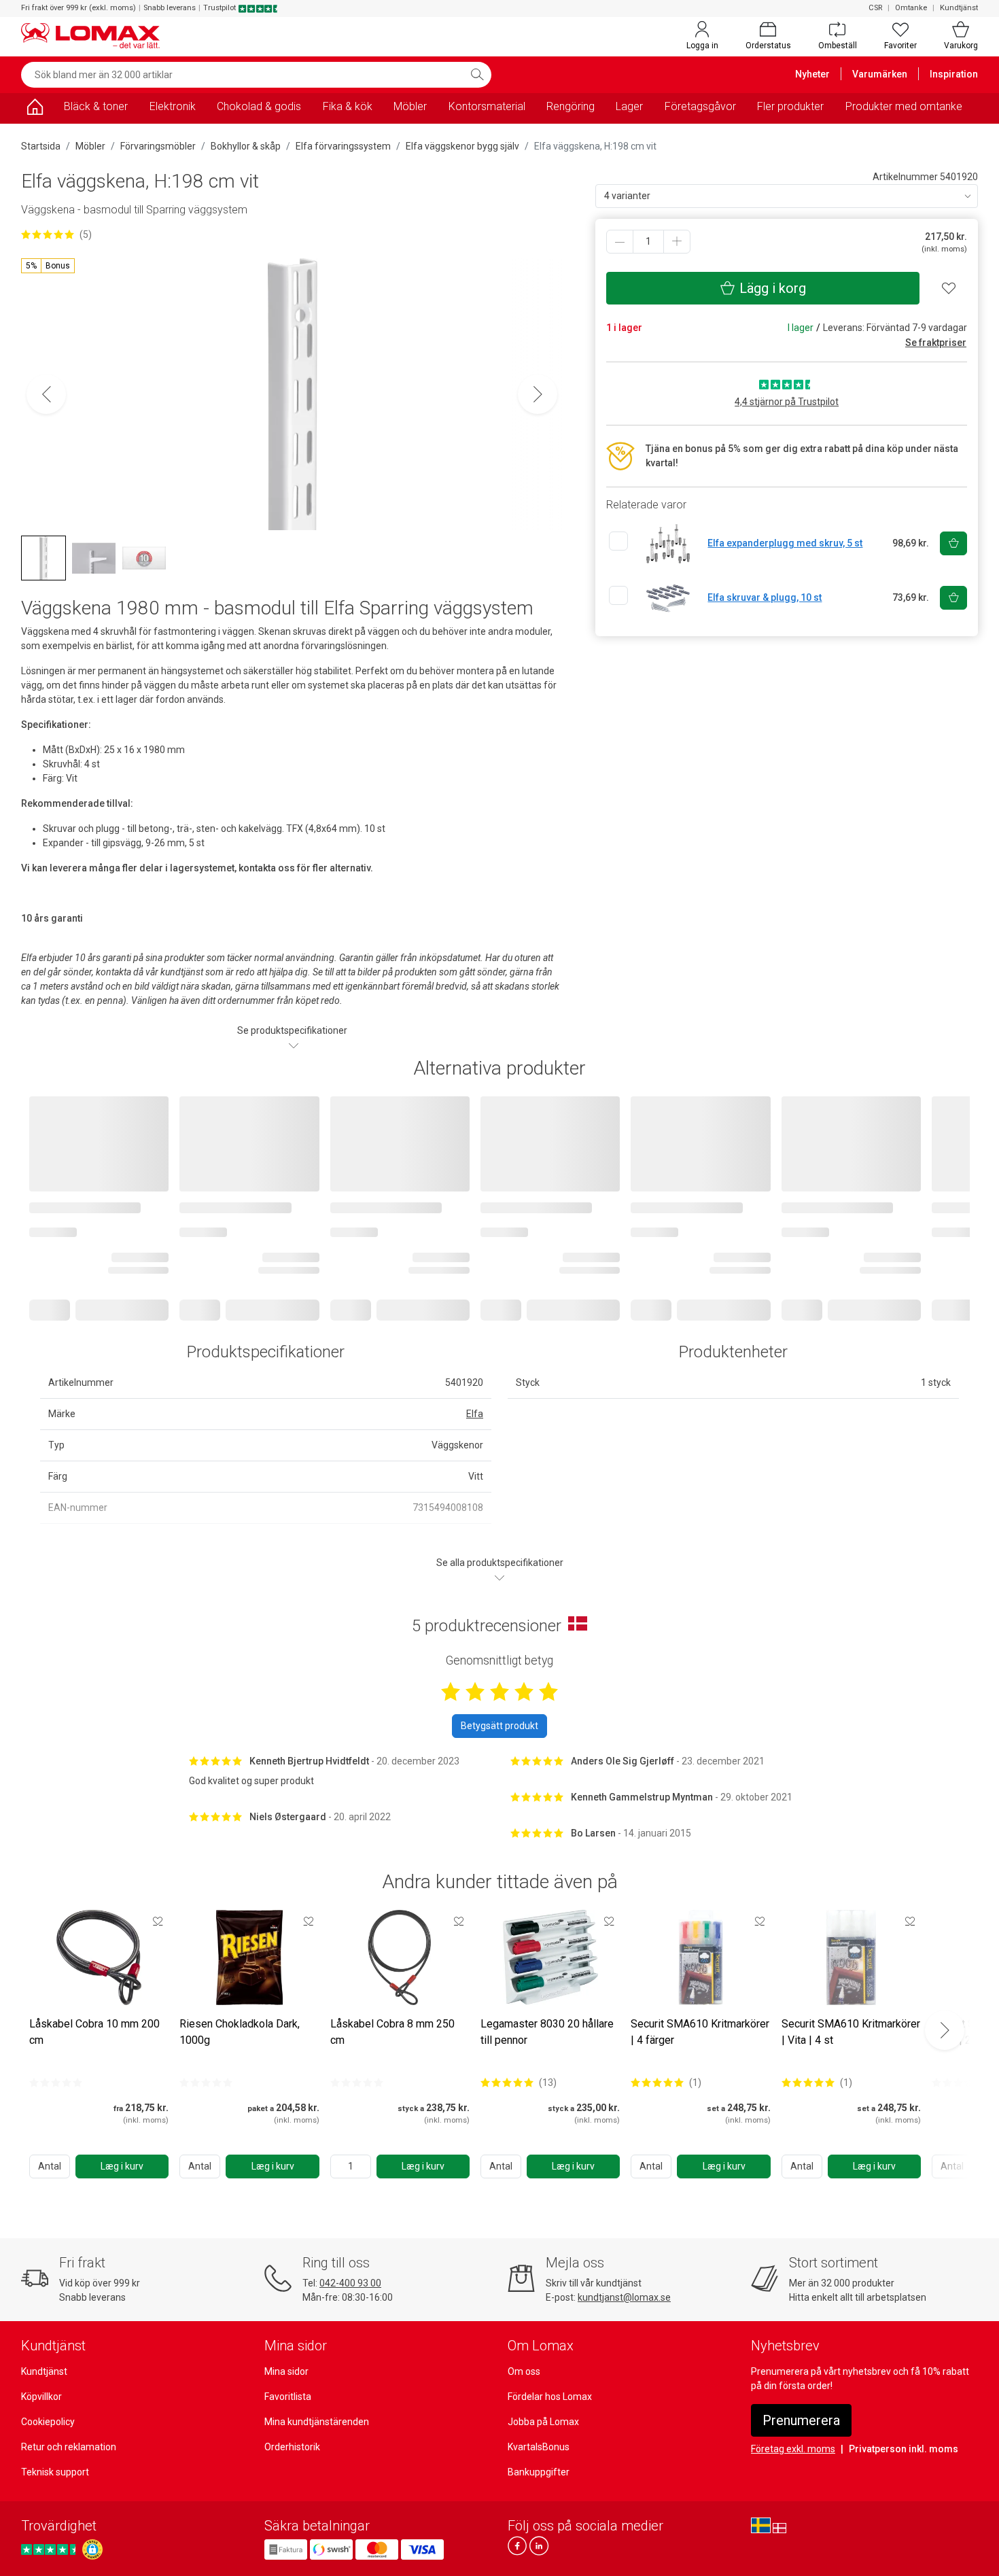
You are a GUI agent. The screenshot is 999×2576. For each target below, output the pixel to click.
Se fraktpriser (936, 343)
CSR (875, 8)
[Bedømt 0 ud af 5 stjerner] (56, 2083)
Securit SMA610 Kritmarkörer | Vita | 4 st (851, 2032)
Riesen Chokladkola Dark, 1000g (240, 2032)
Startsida (41, 146)
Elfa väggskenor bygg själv (462, 146)
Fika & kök (348, 106)
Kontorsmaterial (487, 106)
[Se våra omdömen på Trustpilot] (50, 2549)
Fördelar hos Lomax (550, 2397)
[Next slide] (945, 2030)
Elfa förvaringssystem (343, 146)
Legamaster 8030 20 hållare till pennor (547, 2032)
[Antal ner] (620, 242)
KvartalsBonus (539, 2447)
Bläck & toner (96, 106)
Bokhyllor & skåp (246, 146)
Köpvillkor (41, 2397)
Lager (629, 106)
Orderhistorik (292, 2447)
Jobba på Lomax (543, 2422)
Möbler (410, 106)
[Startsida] (35, 109)
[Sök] (477, 75)
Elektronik (173, 106)
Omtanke (911, 8)
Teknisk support (55, 2472)
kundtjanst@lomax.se (624, 2297)
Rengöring (571, 106)
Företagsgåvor (700, 106)
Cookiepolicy (48, 2422)
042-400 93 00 (350, 2283)
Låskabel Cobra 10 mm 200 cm (94, 2032)
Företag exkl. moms (793, 2449)
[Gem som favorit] (158, 1921)
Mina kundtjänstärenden (317, 2422)
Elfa (475, 1414)
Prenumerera (801, 2420)
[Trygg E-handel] (92, 2549)
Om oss (524, 2371)
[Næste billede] (538, 394)
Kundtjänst (959, 8)
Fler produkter (790, 106)
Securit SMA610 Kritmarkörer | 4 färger (700, 2032)
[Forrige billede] (46, 394)
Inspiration (954, 74)
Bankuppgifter (539, 2472)
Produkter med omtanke (904, 106)
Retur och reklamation (69, 2447)
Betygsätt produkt (500, 1726)
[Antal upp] (677, 242)
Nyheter (812, 74)
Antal (50, 2166)
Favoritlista (288, 2397)
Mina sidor (286, 2371)
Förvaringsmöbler (158, 146)
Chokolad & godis (259, 106)
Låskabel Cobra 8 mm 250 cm (392, 2032)
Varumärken (880, 74)
